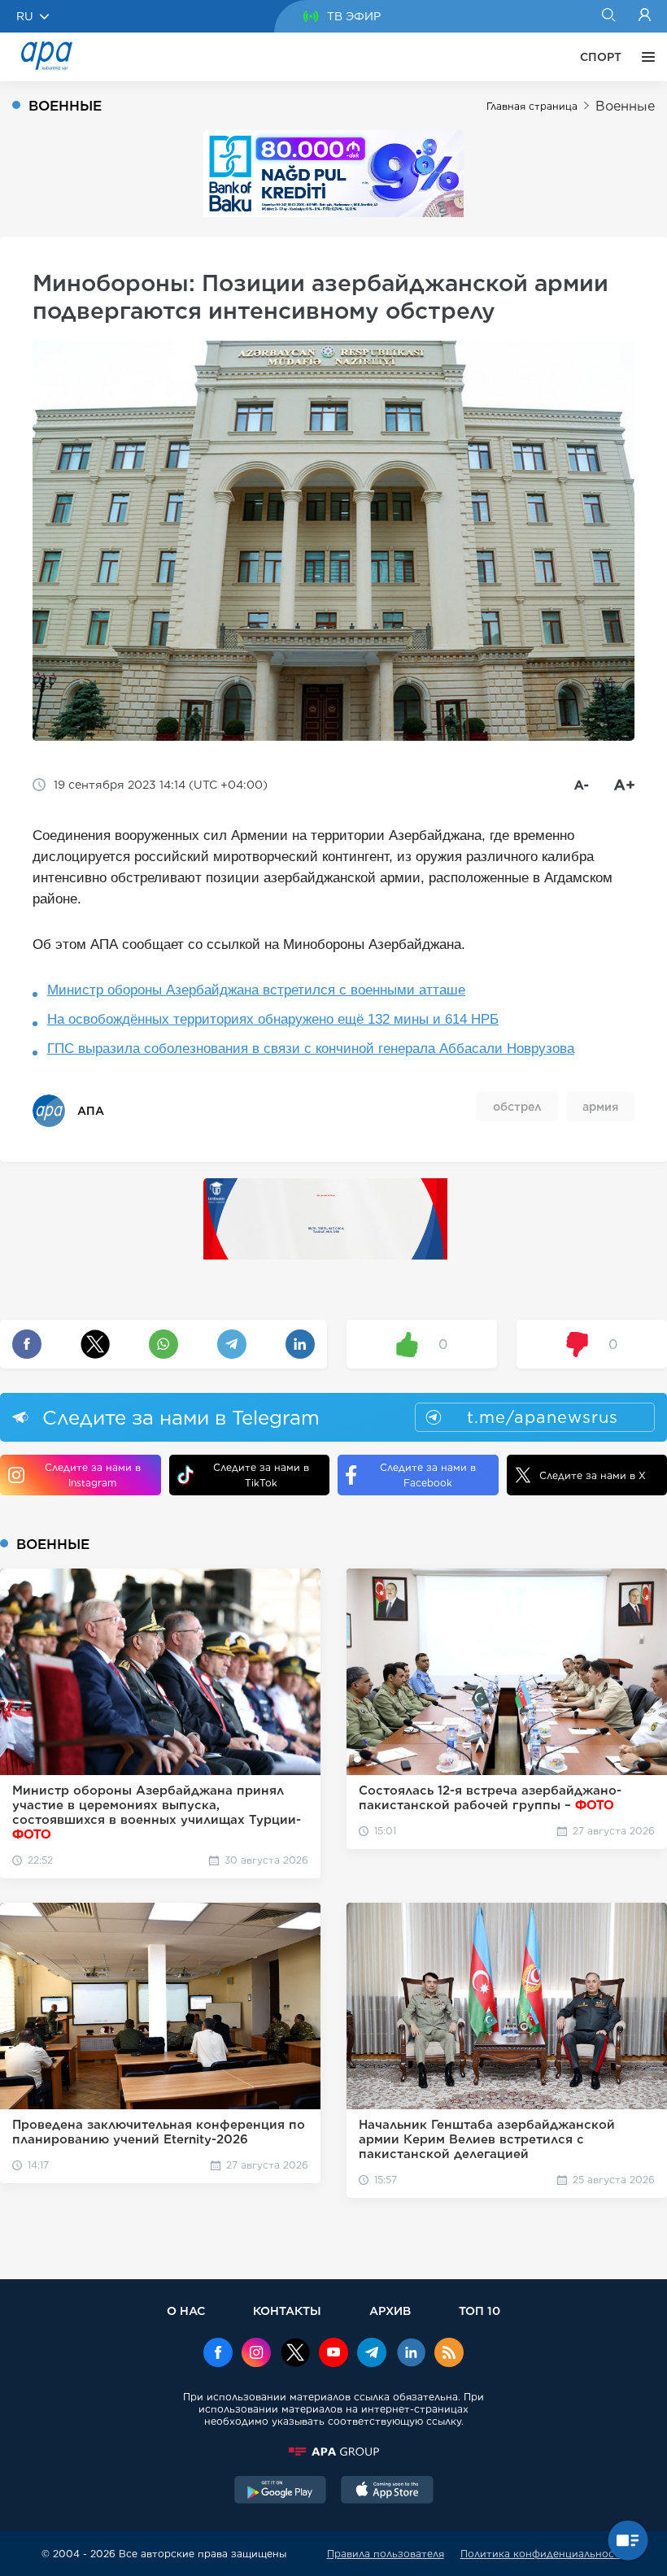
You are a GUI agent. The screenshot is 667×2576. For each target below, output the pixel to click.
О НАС (186, 2311)
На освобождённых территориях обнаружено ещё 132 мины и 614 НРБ (273, 1019)
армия (600, 1107)
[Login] (645, 16)
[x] (295, 2354)
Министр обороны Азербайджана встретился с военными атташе (256, 990)
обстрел (517, 1107)
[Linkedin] (411, 2354)
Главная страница (532, 106)
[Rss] (449, 2354)
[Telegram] (372, 2354)
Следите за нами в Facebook (428, 1475)
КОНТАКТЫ (287, 2311)
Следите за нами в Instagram (93, 1475)
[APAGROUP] (333, 2452)
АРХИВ (390, 2311)
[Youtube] (333, 2354)
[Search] (608, 16)
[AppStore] (387, 2491)
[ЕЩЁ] (644, 57)
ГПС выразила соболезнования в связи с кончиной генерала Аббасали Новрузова (311, 1049)
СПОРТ (601, 57)
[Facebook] (218, 2354)
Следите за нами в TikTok (261, 1475)
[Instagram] (256, 2354)
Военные (625, 106)
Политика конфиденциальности (543, 2554)
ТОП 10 (480, 2311)
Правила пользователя (386, 2554)
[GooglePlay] (281, 2491)
